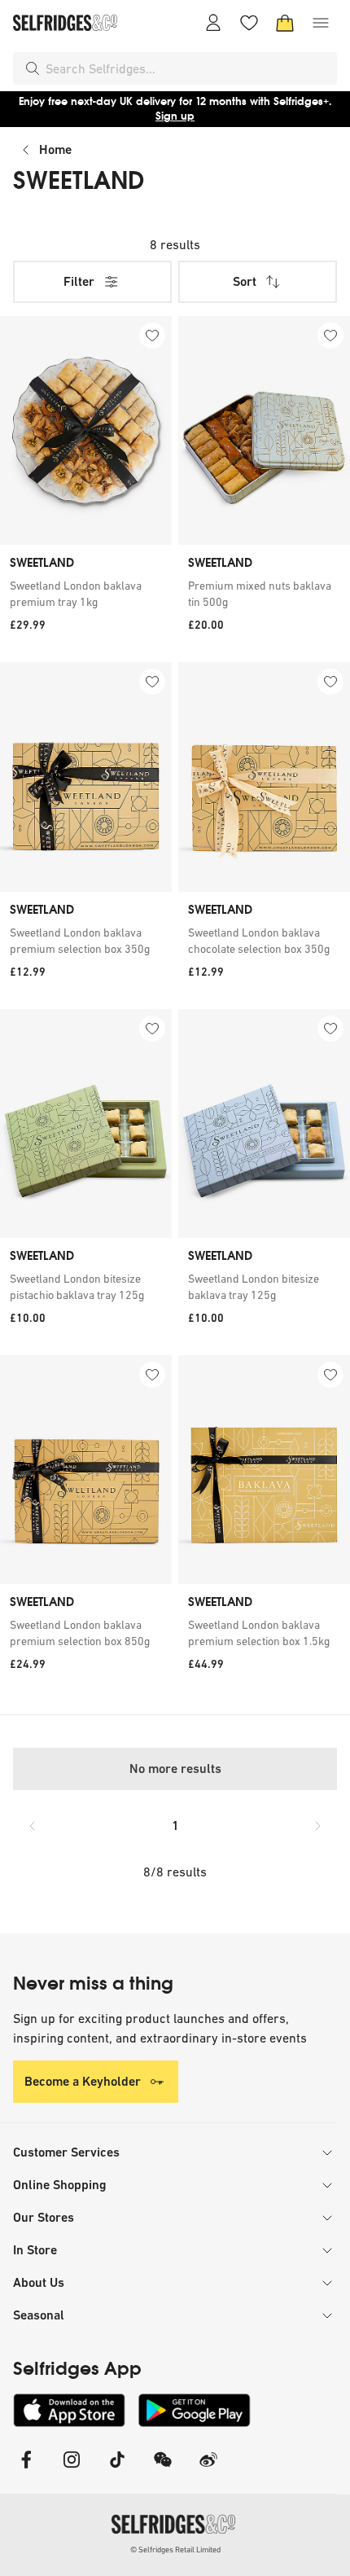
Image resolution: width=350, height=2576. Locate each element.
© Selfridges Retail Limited (175, 2550)
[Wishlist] (249, 23)
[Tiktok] (117, 2470)
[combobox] (188, 68)
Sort (245, 281)
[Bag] (285, 23)
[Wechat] (163, 2470)
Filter (79, 281)
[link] (86, 594)
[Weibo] (208, 2470)
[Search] (33, 68)
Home (55, 149)
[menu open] (321, 23)
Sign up (175, 116)
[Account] (213, 23)
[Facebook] (26, 2470)
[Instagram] (72, 2470)
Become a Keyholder (83, 2081)
